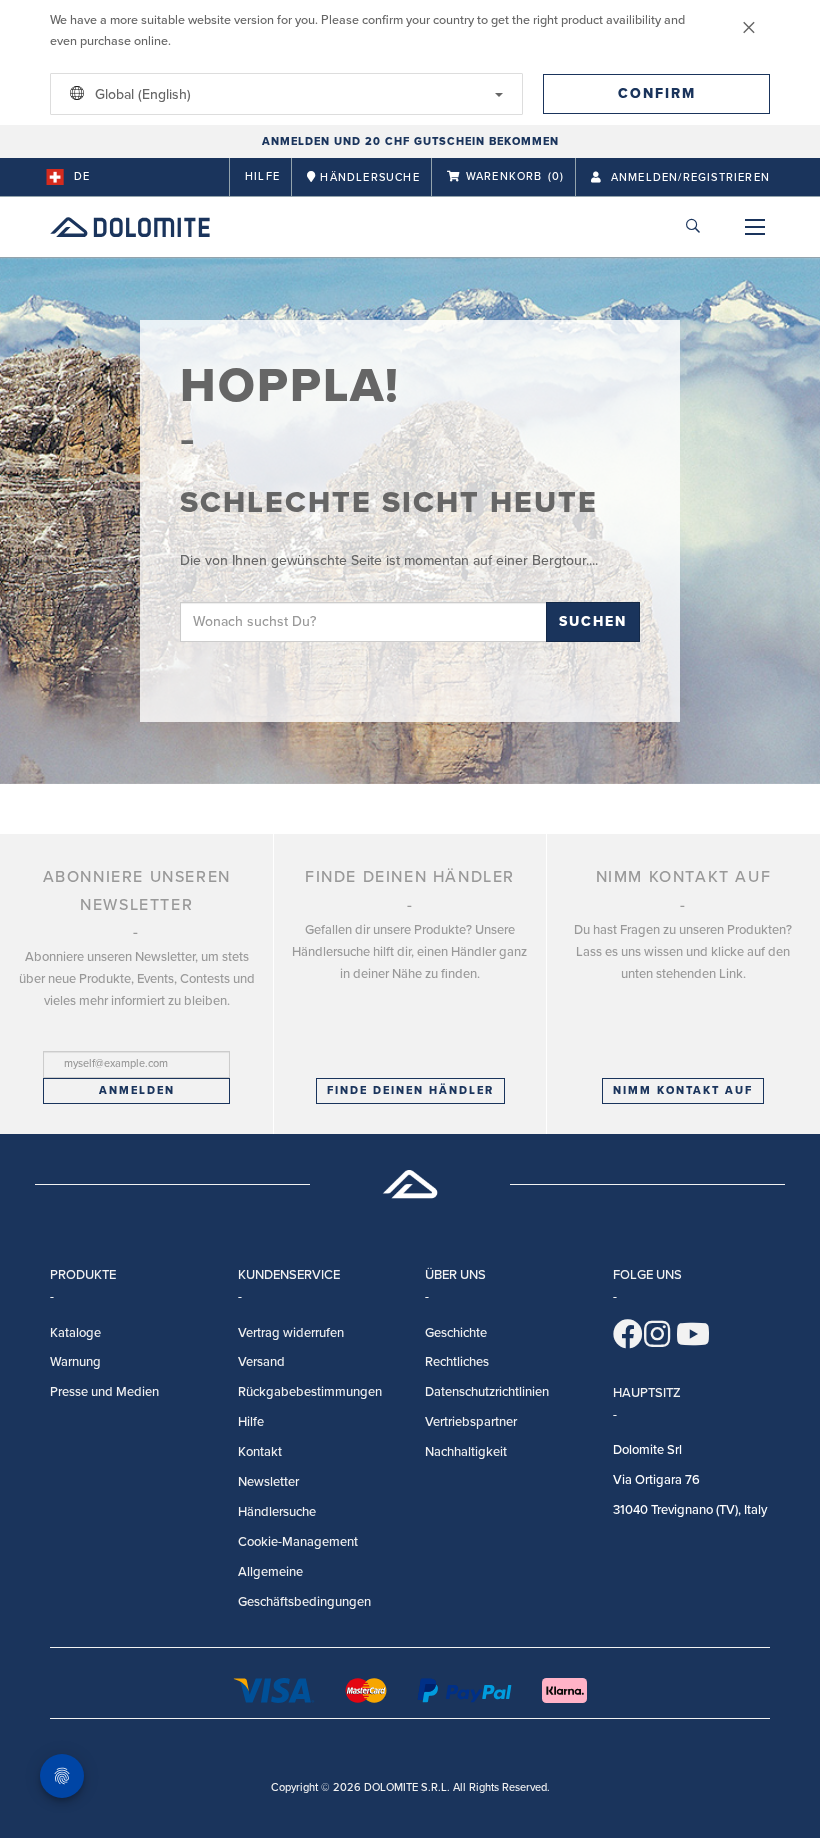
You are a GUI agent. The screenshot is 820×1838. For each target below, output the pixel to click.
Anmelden (137, 1090)
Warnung (75, 1362)
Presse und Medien (104, 1392)
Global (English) (141, 94)
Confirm (657, 93)
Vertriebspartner (471, 1422)
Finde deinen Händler (410, 1090)
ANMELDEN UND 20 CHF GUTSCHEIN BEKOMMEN (410, 141)
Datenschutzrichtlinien (487, 1392)
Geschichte (456, 1333)
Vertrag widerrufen (291, 1333)
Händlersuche (277, 1512)
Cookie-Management (298, 1542)
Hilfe (262, 176)
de (82, 176)
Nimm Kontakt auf (683, 1090)
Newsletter (268, 1482)
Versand (261, 1362)
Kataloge (75, 1333)
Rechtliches (457, 1362)
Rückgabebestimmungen (310, 1392)
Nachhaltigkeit (466, 1452)
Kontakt (260, 1452)
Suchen (593, 621)
